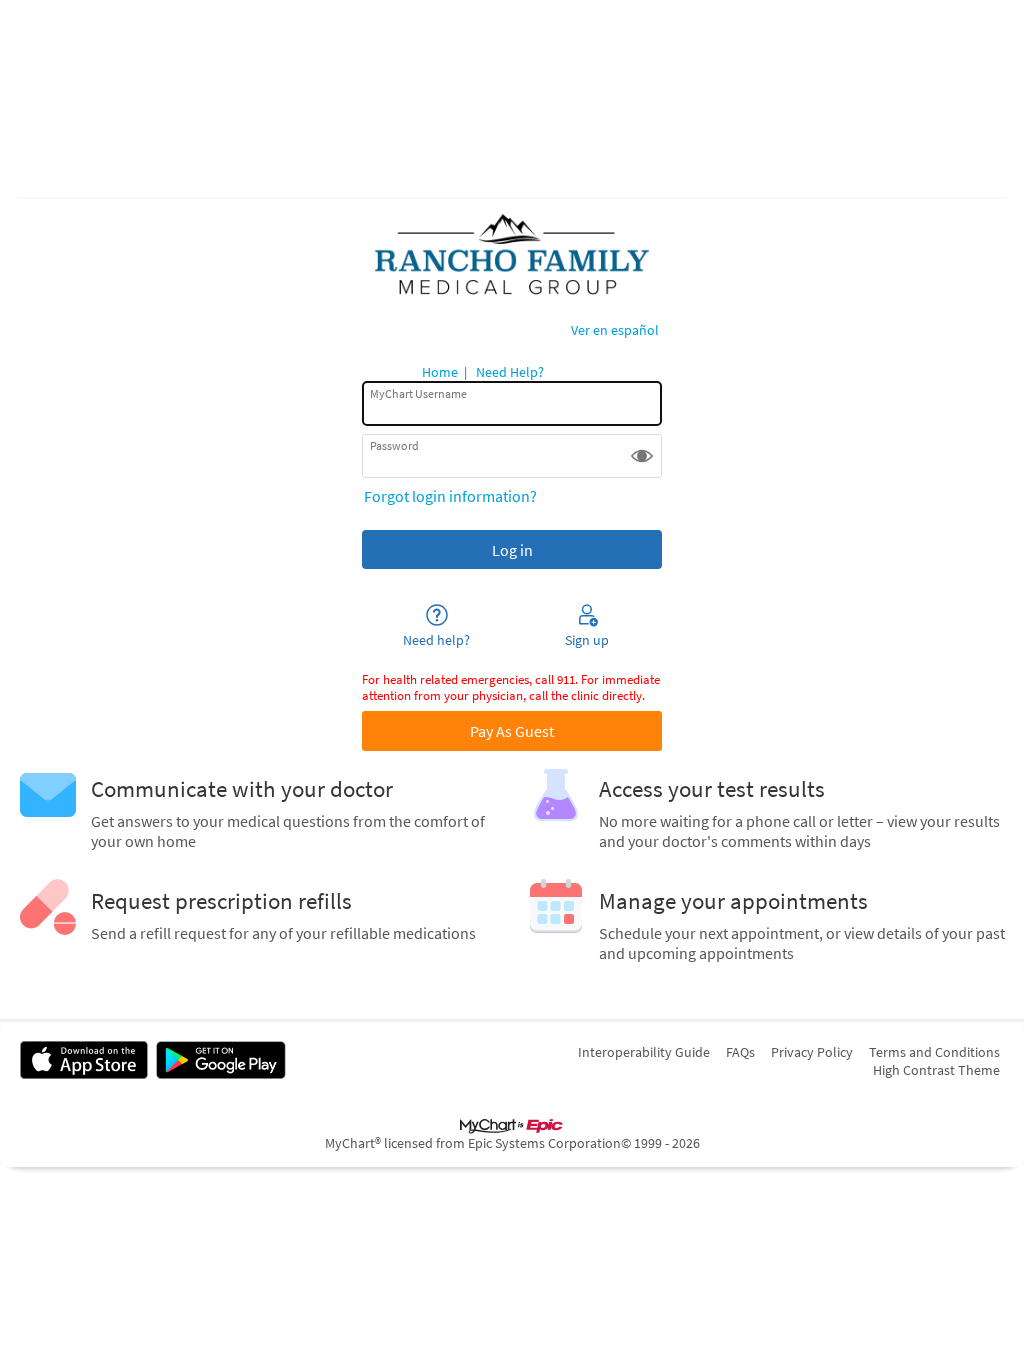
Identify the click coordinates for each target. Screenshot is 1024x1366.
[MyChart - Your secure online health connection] (512, 255)
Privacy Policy (812, 1052)
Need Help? (510, 372)
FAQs (740, 1052)
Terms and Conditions (934, 1052)
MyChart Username (418, 393)
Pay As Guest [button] (512, 731)
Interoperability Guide (644, 1052)
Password (394, 445)
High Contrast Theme (936, 1070)
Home (440, 372)
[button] (642, 456)
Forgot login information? (450, 496)
